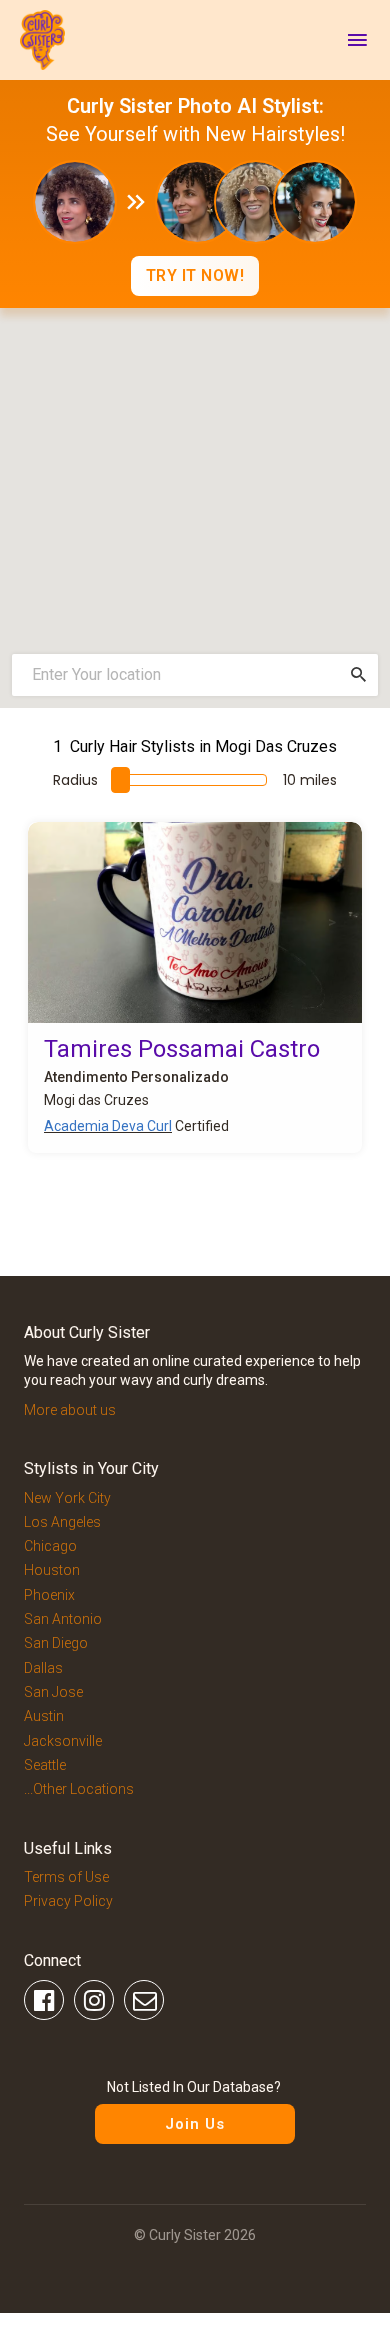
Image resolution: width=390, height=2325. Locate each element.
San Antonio (63, 1619)
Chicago (50, 1546)
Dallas (43, 1668)
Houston (52, 1570)
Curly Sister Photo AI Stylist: (195, 106)
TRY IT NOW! (195, 275)
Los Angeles (62, 1522)
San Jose (53, 1692)
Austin (44, 1716)
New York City (67, 1498)
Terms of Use (66, 1877)
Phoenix (49, 1595)
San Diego (56, 1643)
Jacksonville (63, 1741)
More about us (70, 1410)
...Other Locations (79, 1789)
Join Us (195, 2124)
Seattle (45, 1765)
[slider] (120, 780)
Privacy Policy (68, 1901)
